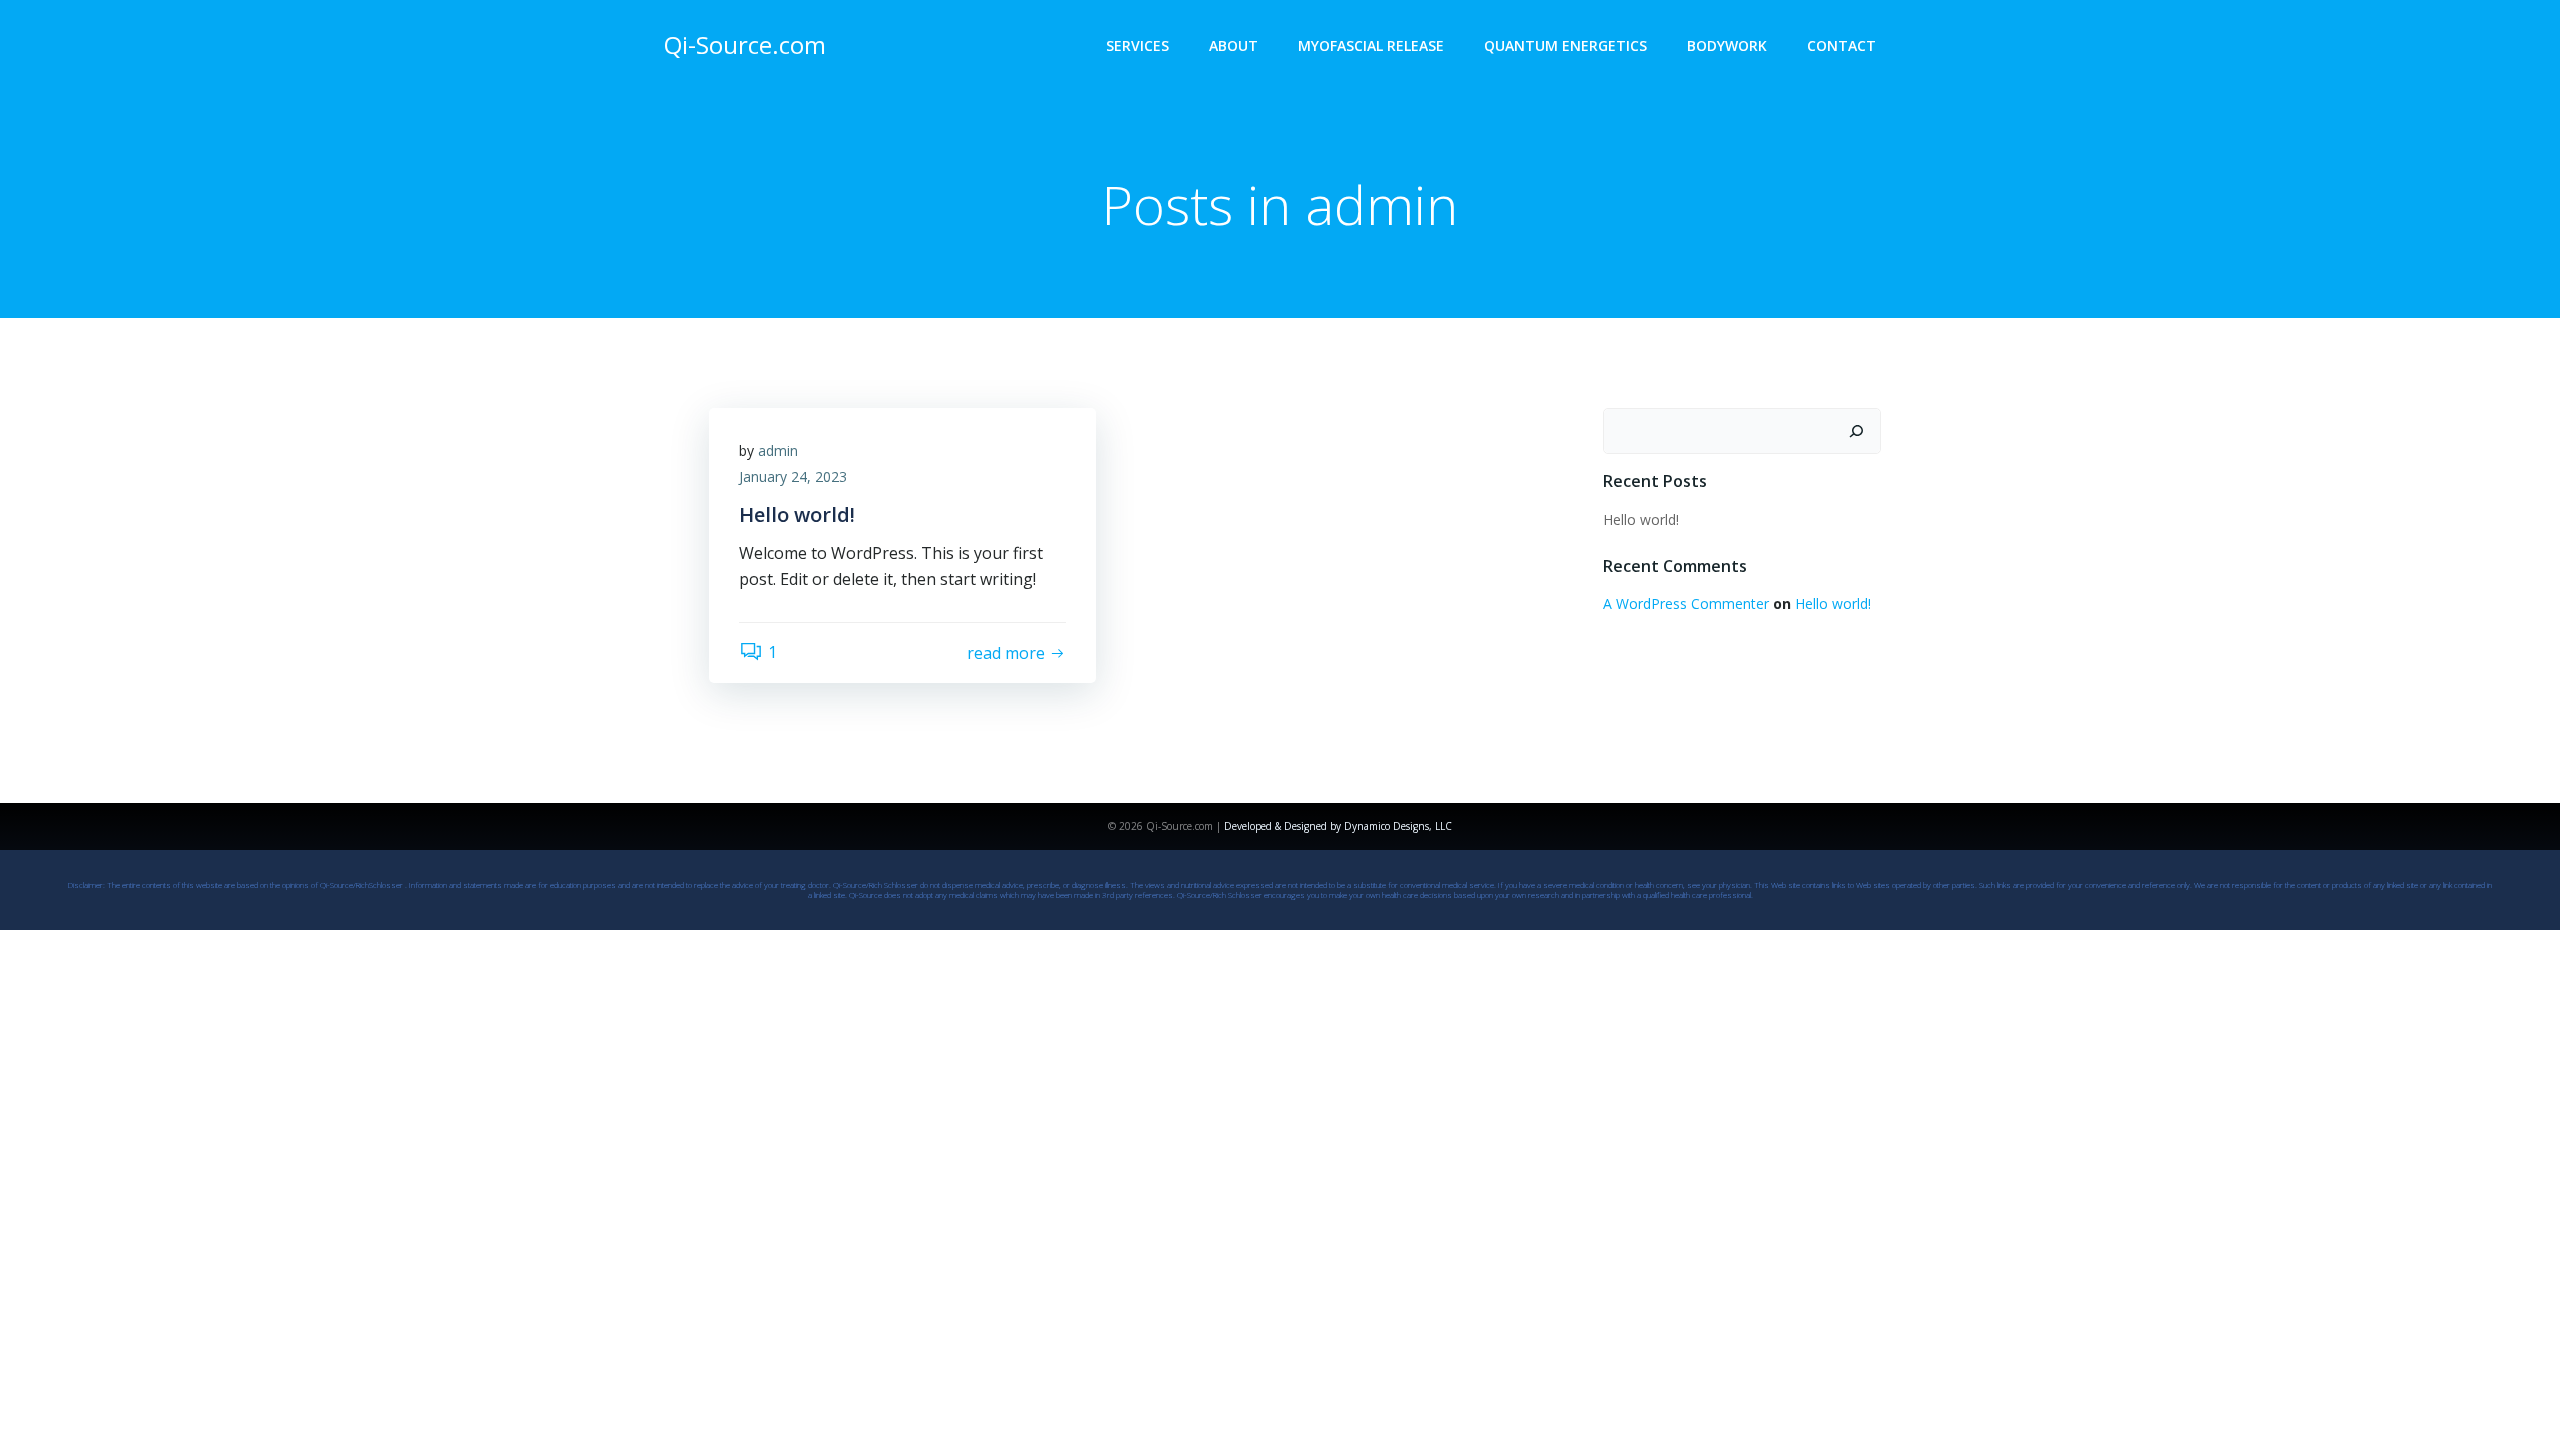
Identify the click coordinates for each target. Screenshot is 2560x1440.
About (1233, 45)
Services (1137, 45)
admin (778, 450)
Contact (1841, 45)
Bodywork (1727, 45)
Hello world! (1641, 519)
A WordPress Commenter (1686, 603)
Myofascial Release (1371, 45)
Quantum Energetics (1565, 45)
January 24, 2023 (793, 476)
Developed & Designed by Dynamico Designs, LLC (1338, 826)
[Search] (1856, 431)
